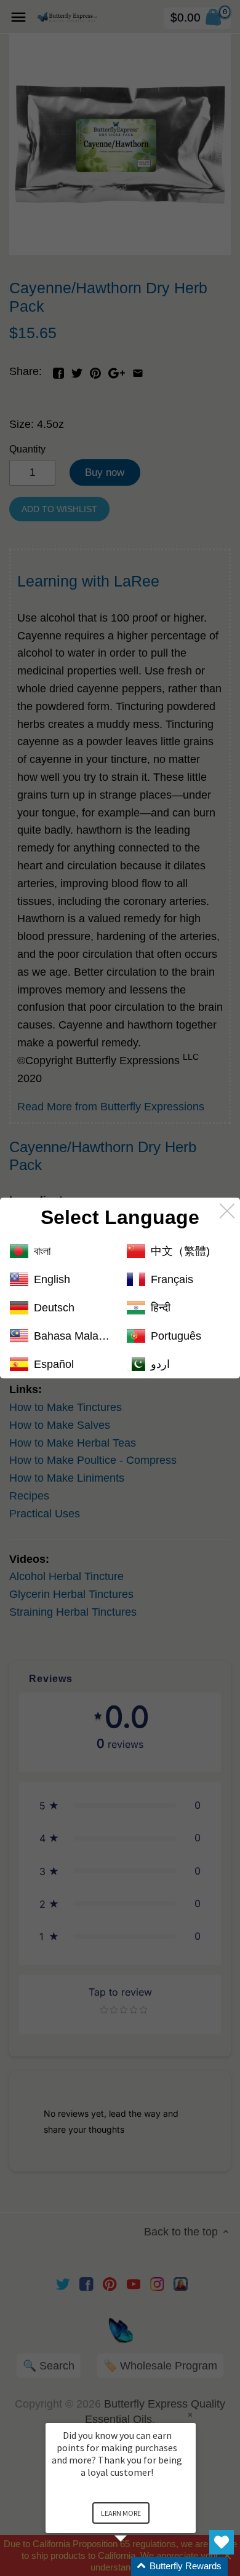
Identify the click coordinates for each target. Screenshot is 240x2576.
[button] (135, 2566)
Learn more (121, 2513)
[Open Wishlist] (222, 2542)
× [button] (190, 2415)
